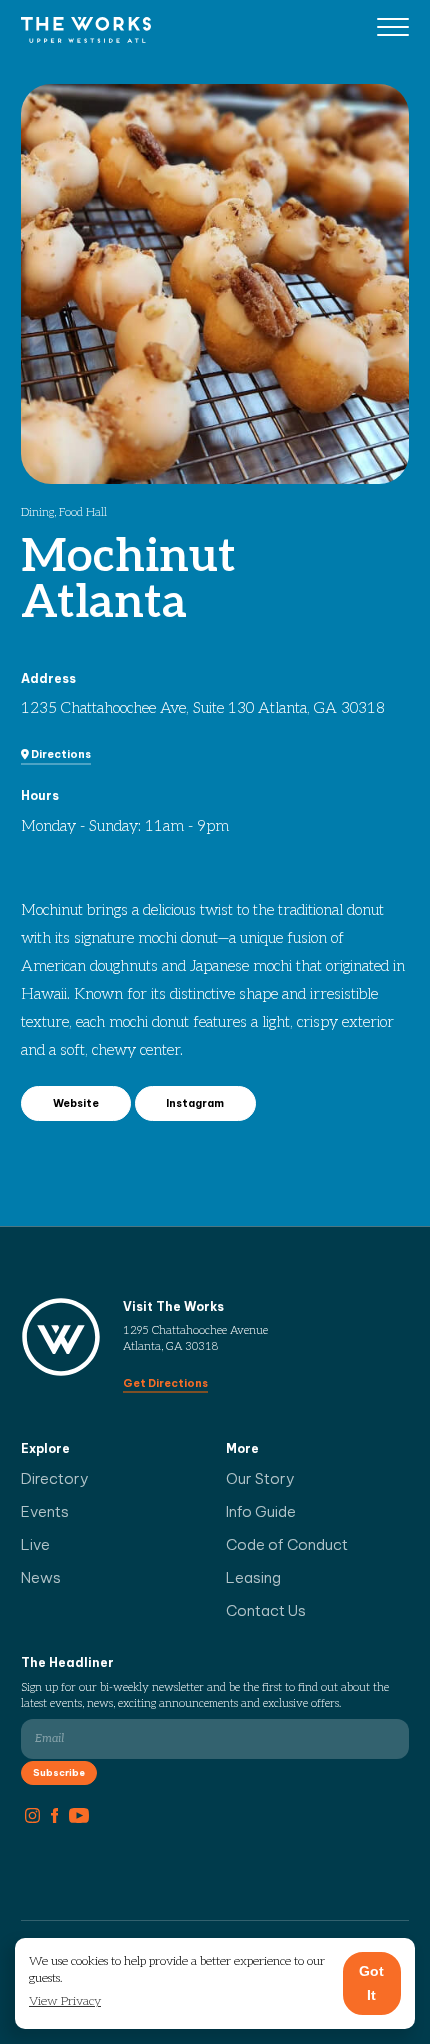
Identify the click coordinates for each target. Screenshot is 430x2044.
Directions (60, 754)
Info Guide (261, 1511)
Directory (55, 1478)
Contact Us (266, 1610)
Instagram (195, 1103)
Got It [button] (371, 1983)
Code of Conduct (287, 1544)
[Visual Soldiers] (86, 29)
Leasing (253, 1577)
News (41, 1577)
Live (35, 1544)
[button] (65, 2002)
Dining (37, 512)
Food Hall (83, 512)
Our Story (260, 1478)
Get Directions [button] (165, 1383)
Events (45, 1511)
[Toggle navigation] (393, 30)
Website (76, 1103)
